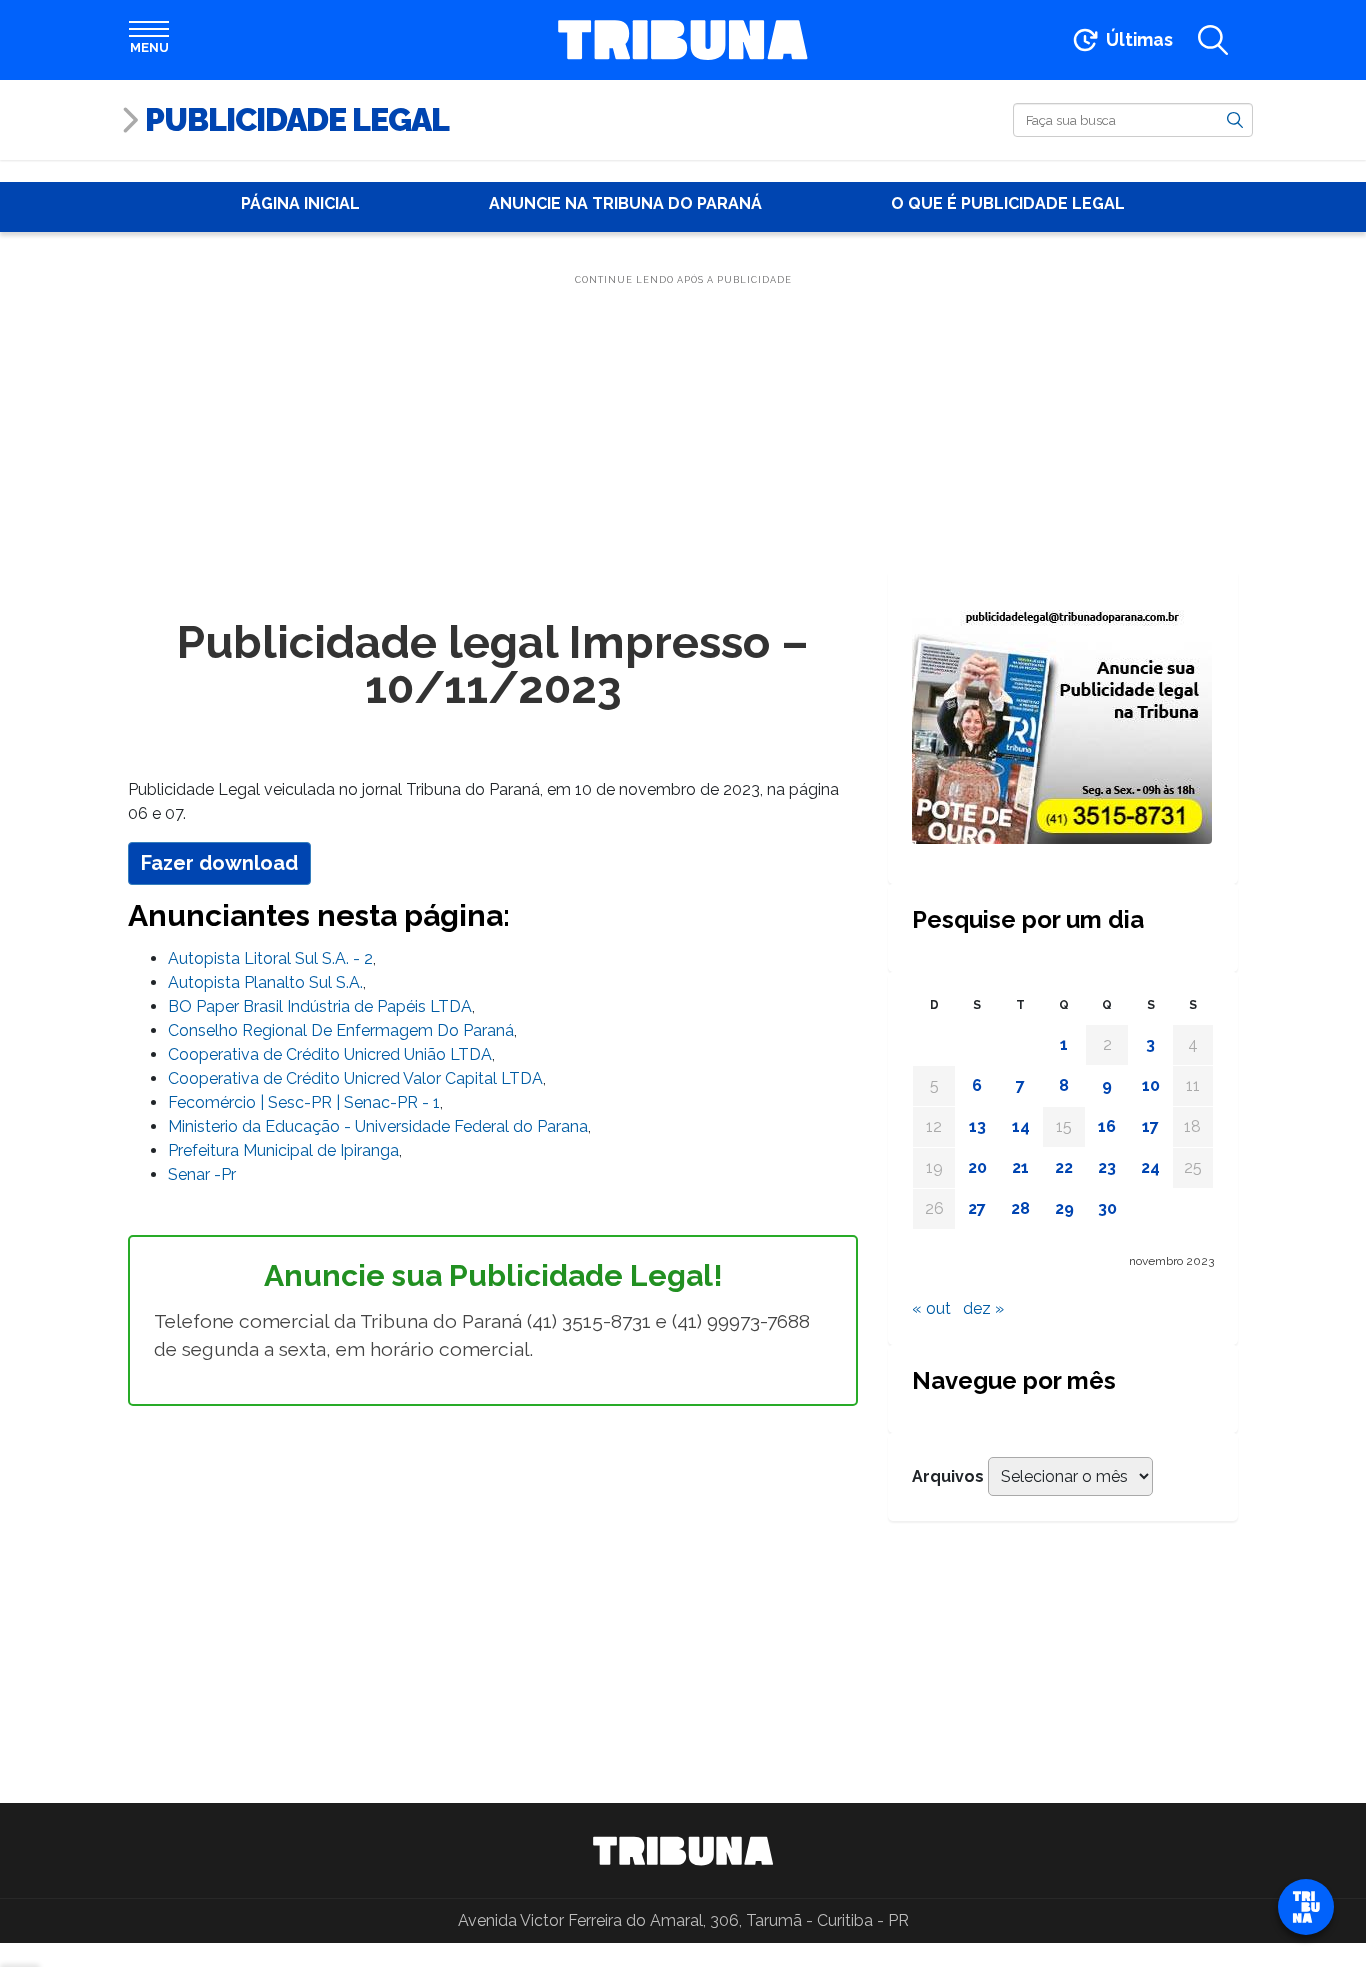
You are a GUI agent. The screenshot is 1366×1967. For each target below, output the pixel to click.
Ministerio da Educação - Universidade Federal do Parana (378, 1126)
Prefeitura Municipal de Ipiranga (283, 1150)
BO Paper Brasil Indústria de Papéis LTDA (320, 1006)
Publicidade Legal (297, 119)
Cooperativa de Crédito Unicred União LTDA (330, 1054)
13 (977, 1126)
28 (1020, 1208)
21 (1020, 1167)
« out (931, 1308)
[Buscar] (1235, 119)
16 (1107, 1126)
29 (1064, 1208)
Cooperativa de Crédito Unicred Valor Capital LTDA (355, 1078)
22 (1064, 1167)
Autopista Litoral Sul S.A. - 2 (270, 958)
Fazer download (219, 863)
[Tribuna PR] (683, 1851)
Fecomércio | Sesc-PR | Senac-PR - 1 (304, 1102)
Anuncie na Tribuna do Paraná (625, 203)
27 (977, 1208)
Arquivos (948, 1476)
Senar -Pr (202, 1174)
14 (1021, 1126)
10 (1151, 1085)
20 (977, 1167)
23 (1107, 1167)
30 (1107, 1208)
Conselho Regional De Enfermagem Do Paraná (341, 1030)
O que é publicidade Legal (1008, 203)
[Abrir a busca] (1213, 40)
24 (1150, 1167)
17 (1150, 1126)
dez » (983, 1308)
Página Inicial (300, 203)
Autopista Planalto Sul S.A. (265, 982)
